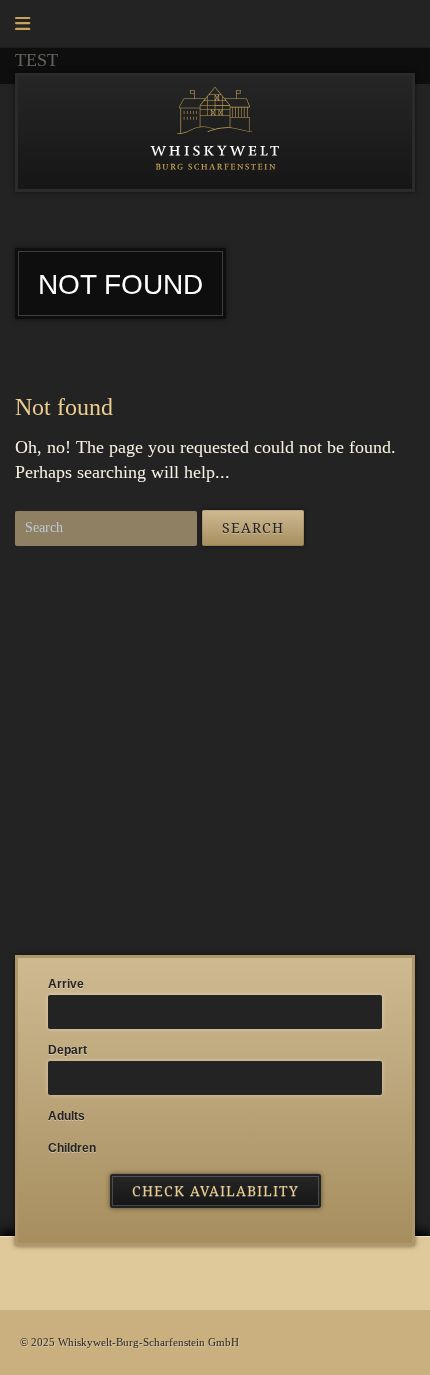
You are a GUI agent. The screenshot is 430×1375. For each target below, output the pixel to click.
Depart (67, 1050)
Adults (66, 1116)
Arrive (66, 984)
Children (72, 1148)
